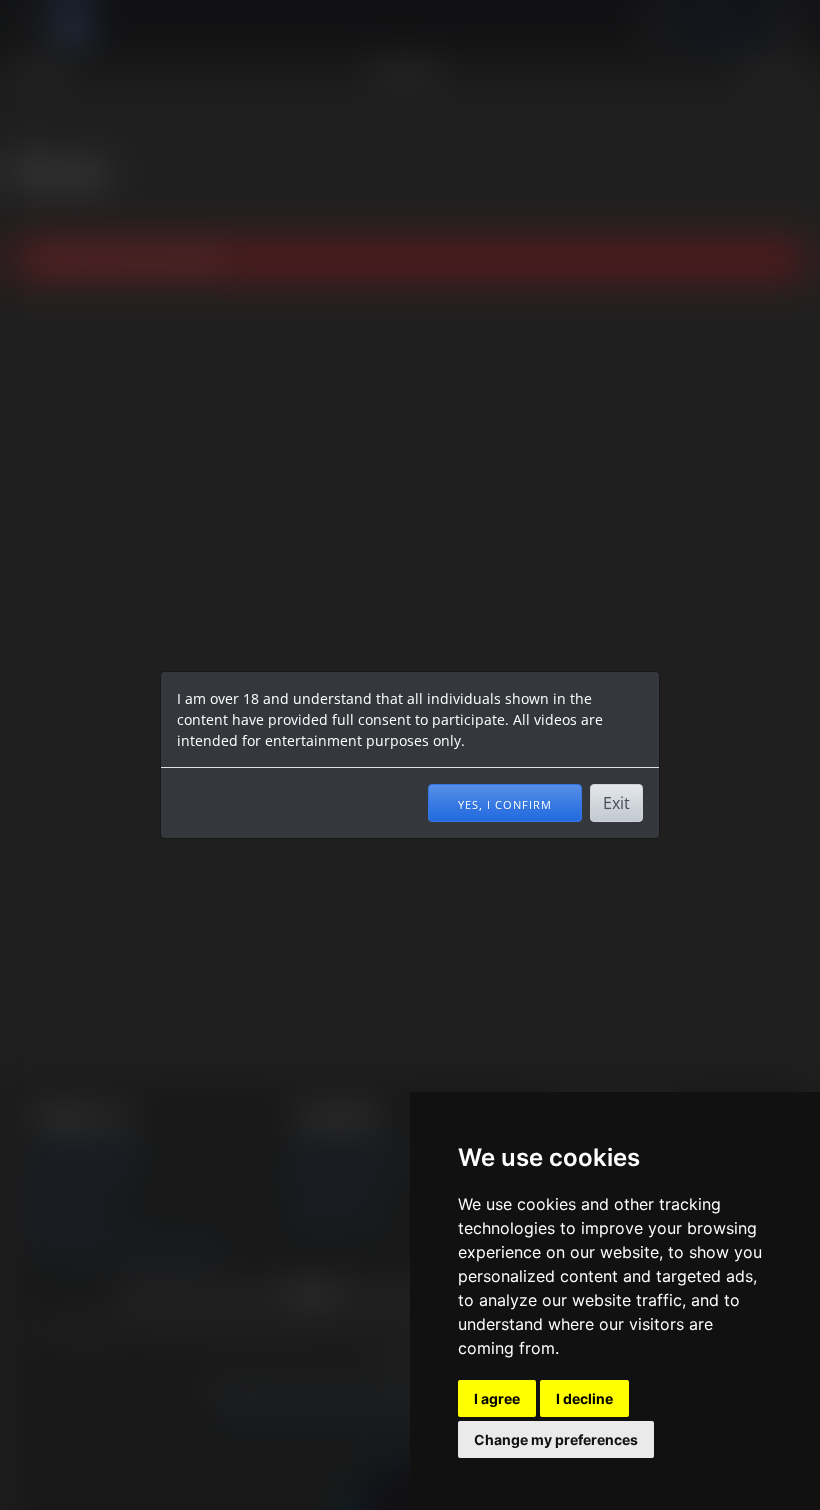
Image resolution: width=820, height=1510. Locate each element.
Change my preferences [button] (556, 1439)
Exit (616, 803)
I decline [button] (584, 1398)
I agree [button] (497, 1398)
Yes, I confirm (505, 803)
